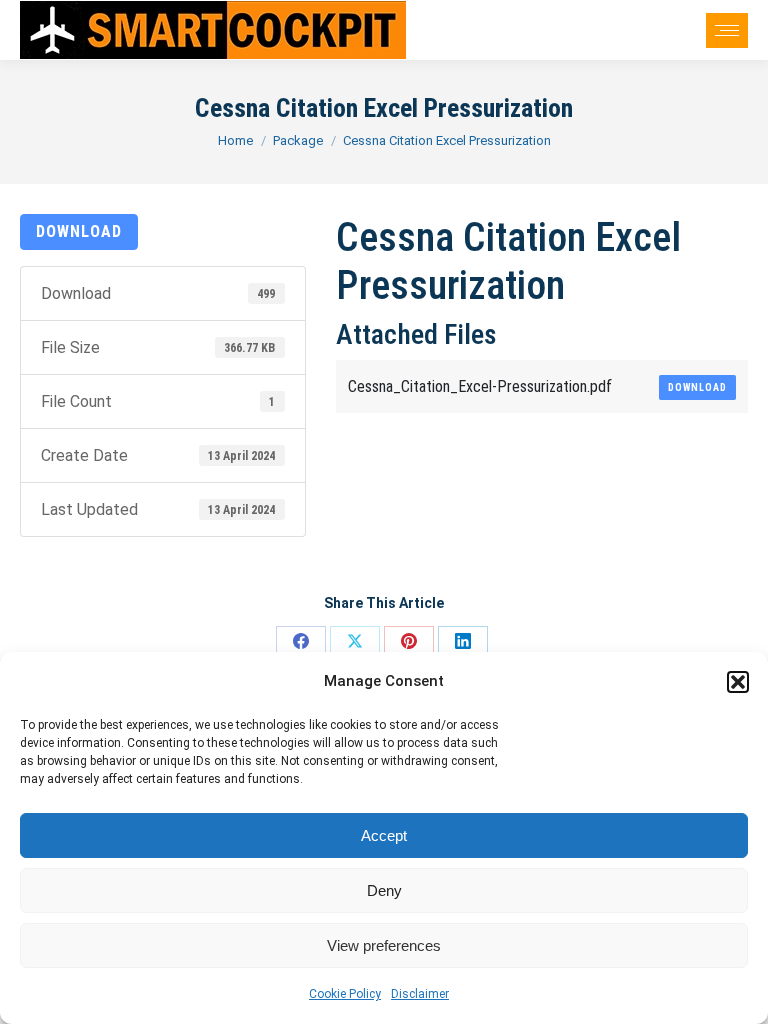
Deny (384, 890)
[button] (738, 682)
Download (79, 231)
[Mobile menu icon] (727, 30)
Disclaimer (420, 994)
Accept (384, 835)
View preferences (384, 945)
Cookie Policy (345, 994)
